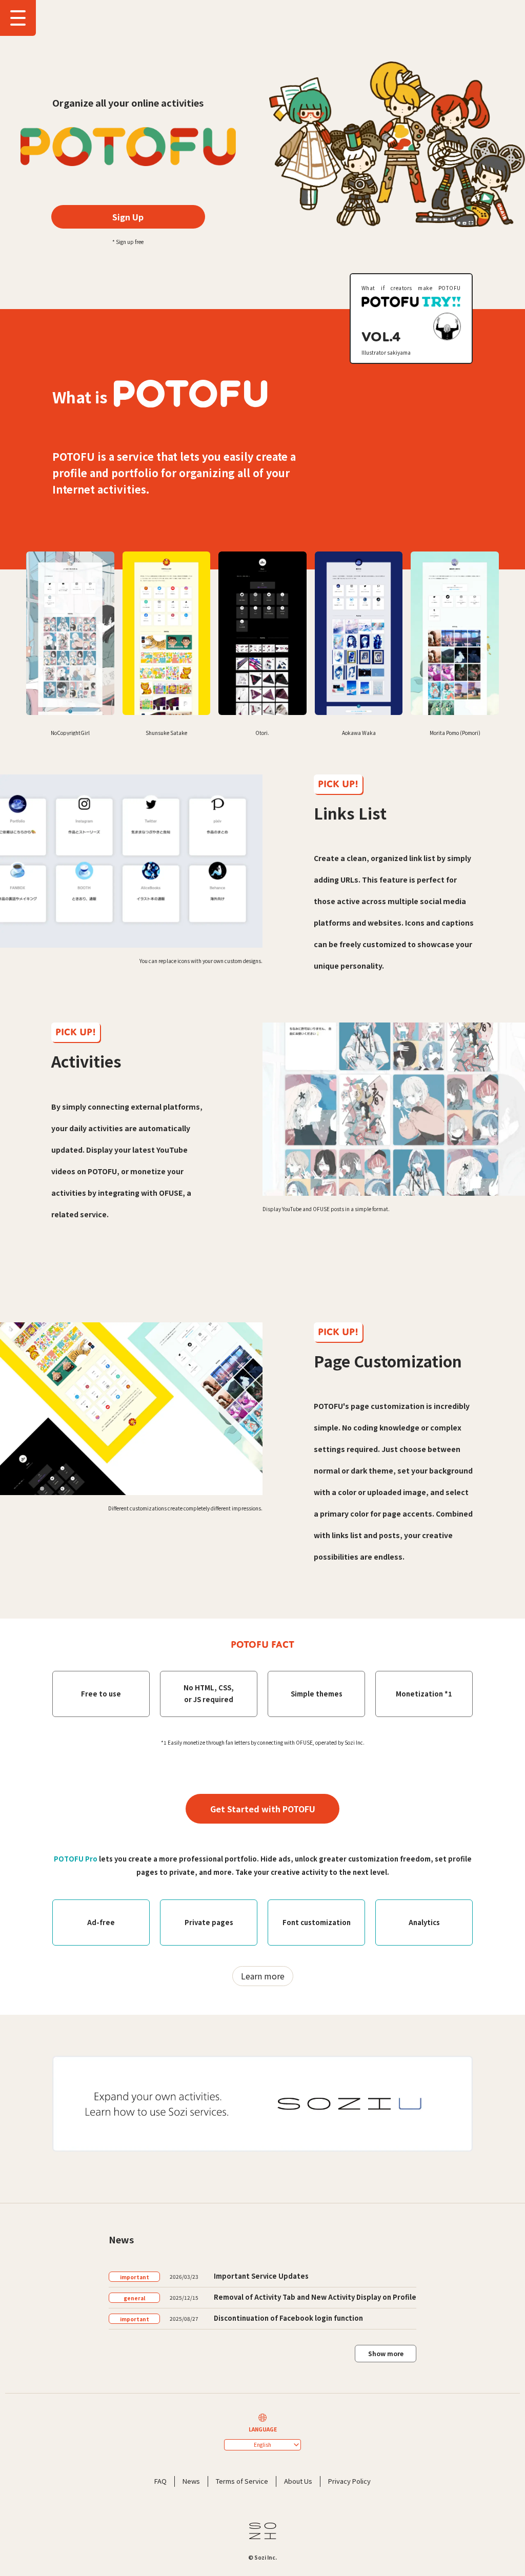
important (135, 2277)
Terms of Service (242, 2481)
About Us (298, 2481)
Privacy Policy (349, 2481)
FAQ (160, 2481)
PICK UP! (338, 784)
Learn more (263, 1976)
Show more (386, 2353)
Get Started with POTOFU (263, 1809)
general (134, 2298)
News (191, 2481)
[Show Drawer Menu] (18, 18)
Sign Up (128, 217)
